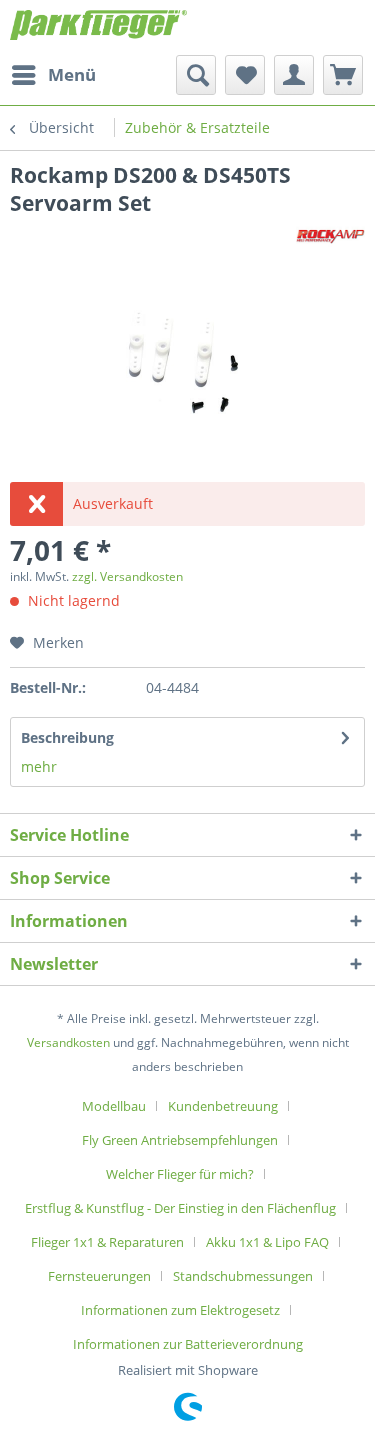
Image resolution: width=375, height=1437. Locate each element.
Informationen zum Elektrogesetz (180, 1310)
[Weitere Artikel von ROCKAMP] (330, 234)
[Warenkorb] (343, 75)
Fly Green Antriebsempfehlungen (180, 1140)
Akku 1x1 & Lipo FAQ (267, 1242)
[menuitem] (53, 75)
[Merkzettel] (245, 75)
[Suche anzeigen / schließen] (196, 75)
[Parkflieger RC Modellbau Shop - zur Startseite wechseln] (99, 27)
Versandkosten (68, 1042)
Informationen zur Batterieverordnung (188, 1344)
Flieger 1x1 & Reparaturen (107, 1242)
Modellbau (114, 1106)
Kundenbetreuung (223, 1106)
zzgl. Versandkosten (127, 576)
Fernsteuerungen (99, 1276)
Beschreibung (67, 737)
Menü (72, 74)
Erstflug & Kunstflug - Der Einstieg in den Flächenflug (180, 1208)
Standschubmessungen (243, 1276)
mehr (39, 766)
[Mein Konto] (294, 75)
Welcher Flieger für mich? (180, 1174)
